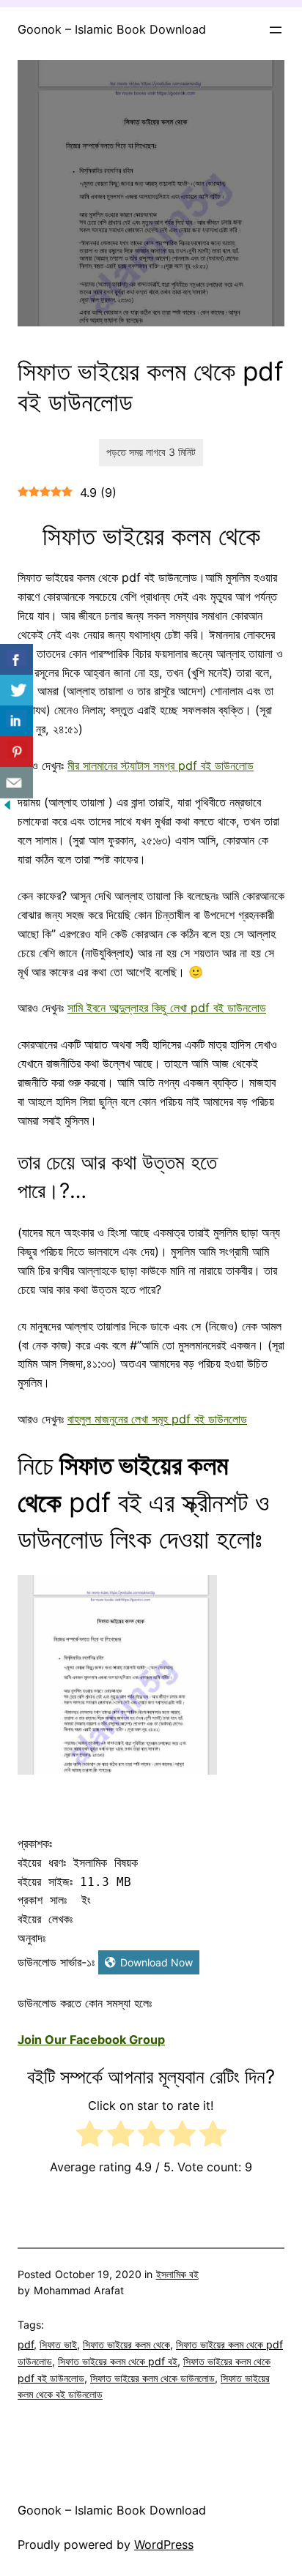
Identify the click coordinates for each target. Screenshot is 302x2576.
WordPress (164, 2545)
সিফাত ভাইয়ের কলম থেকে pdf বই (118, 2361)
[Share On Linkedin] (16, 721)
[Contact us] (16, 783)
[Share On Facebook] (16, 660)
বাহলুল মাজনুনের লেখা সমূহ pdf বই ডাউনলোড (157, 1419)
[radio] (90, 2137)
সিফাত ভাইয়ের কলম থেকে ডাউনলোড (152, 2378)
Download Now (156, 1962)
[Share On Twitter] (16, 690)
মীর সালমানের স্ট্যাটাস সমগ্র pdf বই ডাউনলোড (161, 765)
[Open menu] (276, 30)
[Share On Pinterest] (16, 752)
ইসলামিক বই (177, 2274)
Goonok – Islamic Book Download (112, 29)
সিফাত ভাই (58, 2344)
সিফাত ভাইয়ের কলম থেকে (126, 2344)
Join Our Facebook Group (91, 2040)
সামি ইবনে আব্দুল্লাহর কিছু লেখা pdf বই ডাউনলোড (167, 1008)
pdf (26, 2344)
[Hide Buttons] (7, 808)
